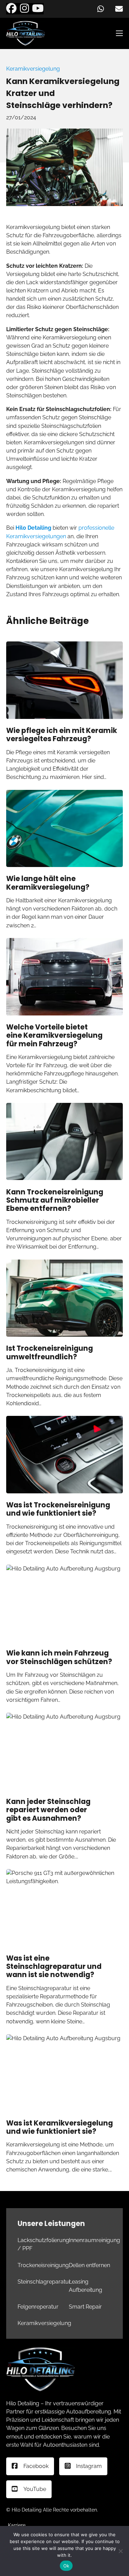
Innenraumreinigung (94, 2240)
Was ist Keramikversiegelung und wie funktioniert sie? (60, 2127)
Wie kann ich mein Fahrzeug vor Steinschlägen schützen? (59, 1657)
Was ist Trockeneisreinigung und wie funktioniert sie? (58, 1509)
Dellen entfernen (89, 2265)
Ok (66, 2566)
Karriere (17, 2525)
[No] (120, 2551)
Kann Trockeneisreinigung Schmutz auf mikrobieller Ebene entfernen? (55, 1200)
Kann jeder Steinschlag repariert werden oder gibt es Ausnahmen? (48, 1810)
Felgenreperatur (38, 2307)
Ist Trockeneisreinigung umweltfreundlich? (50, 1352)
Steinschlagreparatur (44, 2282)
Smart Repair (85, 2307)
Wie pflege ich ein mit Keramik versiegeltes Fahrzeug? (62, 735)
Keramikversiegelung (33, 69)
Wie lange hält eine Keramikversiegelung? (48, 883)
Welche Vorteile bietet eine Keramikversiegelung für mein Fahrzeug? (54, 1036)
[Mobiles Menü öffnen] (119, 33)
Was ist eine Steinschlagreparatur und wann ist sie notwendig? (54, 1967)
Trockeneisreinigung (43, 2265)
